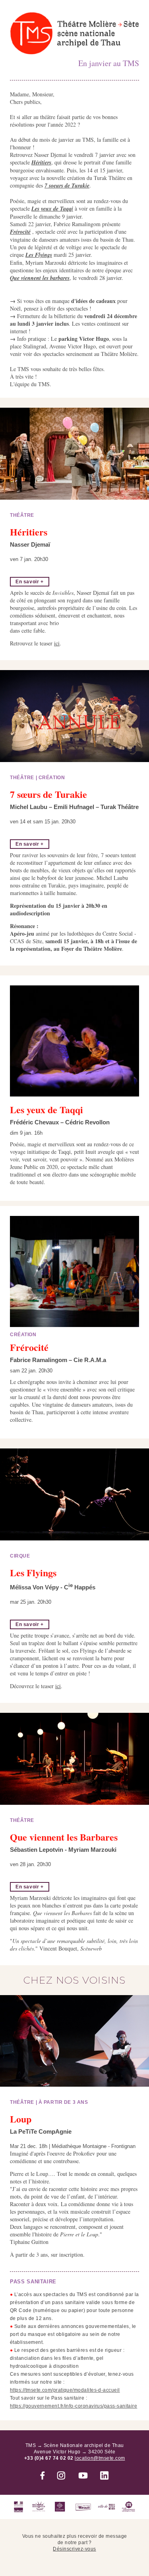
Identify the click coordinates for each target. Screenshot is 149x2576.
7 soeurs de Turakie (67, 186)
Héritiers (41, 162)
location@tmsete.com (100, 2458)
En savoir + (30, 582)
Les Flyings (39, 255)
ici (57, 643)
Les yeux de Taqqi (52, 209)
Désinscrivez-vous (74, 2549)
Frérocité (20, 232)
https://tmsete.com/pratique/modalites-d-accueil (65, 2390)
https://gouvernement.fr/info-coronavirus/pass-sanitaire (74, 2406)
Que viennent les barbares (40, 278)
